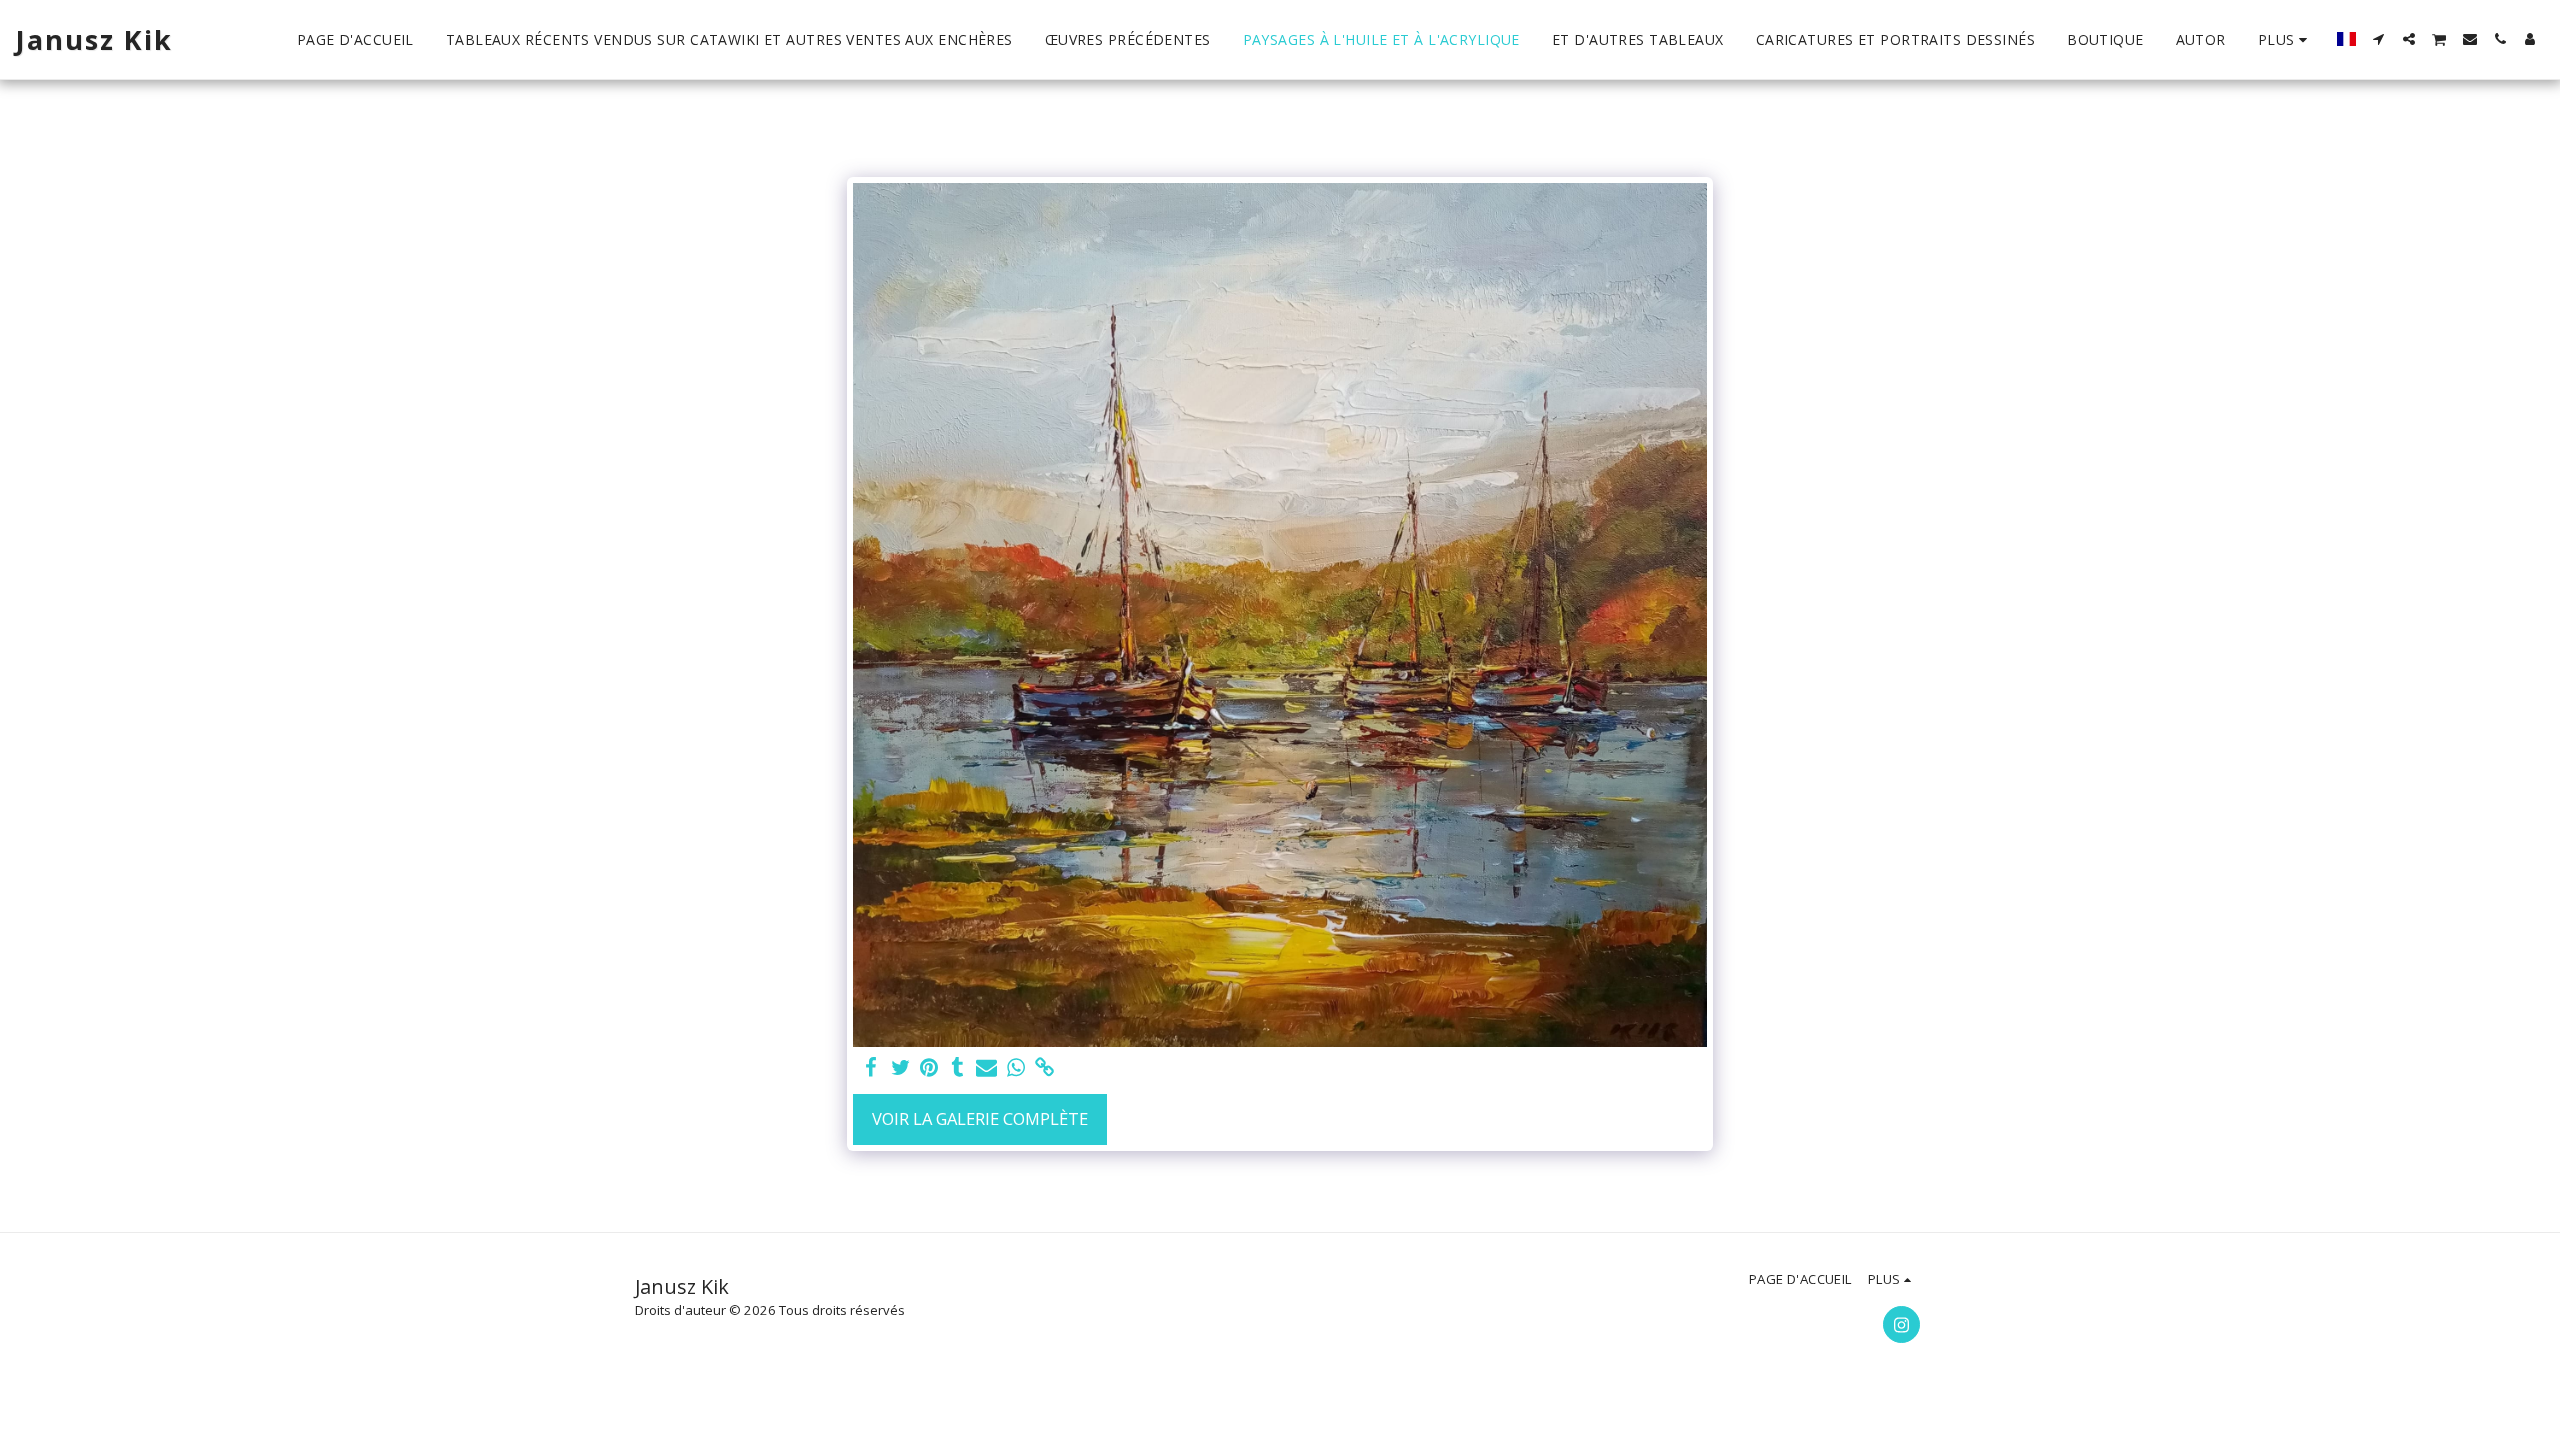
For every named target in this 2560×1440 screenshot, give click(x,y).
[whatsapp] (1015, 1068)
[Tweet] (900, 1068)
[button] (2379, 39)
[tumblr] (958, 1068)
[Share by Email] (986, 1068)
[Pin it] (929, 1068)
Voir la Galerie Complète (980, 1118)
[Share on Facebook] (871, 1068)
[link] (1044, 1068)
